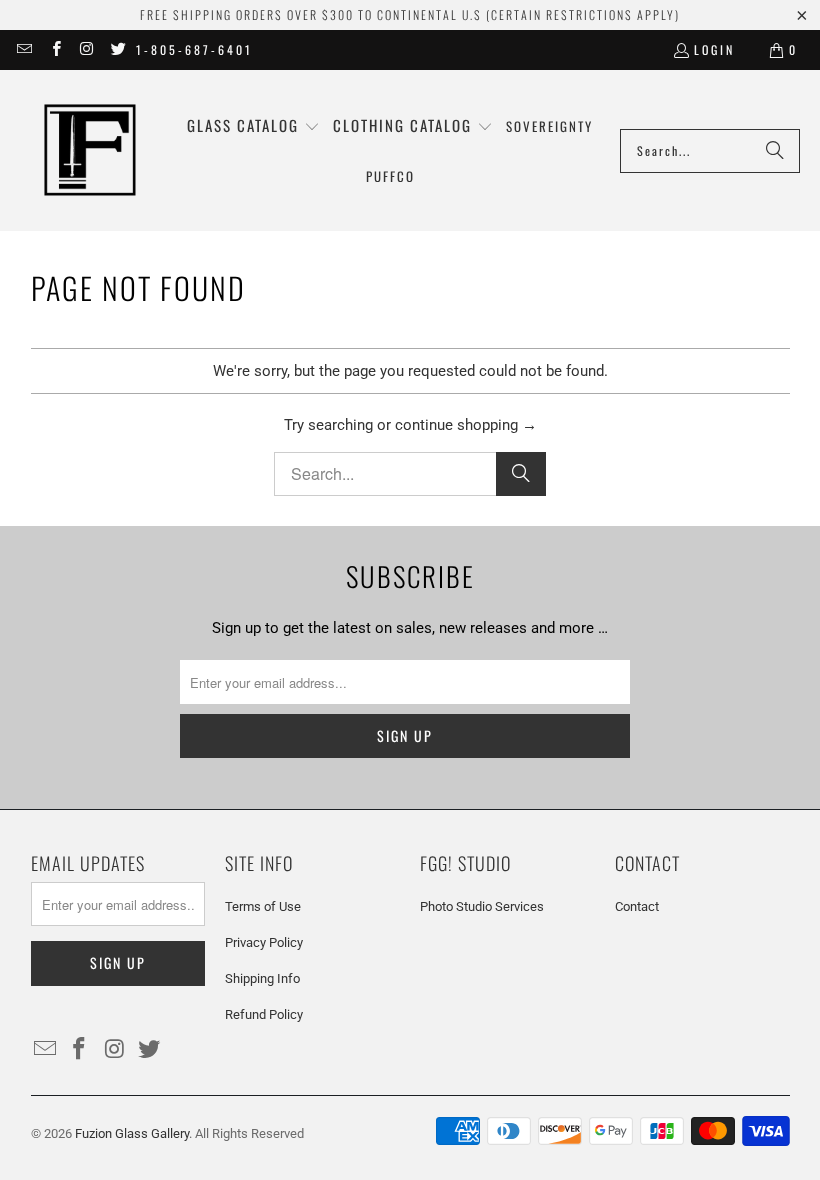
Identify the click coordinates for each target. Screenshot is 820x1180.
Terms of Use (263, 906)
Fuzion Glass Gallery (132, 1133)
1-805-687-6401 (194, 49)
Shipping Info (262, 978)
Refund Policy (264, 1014)
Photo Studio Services (482, 906)
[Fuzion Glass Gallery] (90, 150)
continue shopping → (466, 425)
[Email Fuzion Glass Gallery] (23, 49)
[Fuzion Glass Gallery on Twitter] (117, 49)
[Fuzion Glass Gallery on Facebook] (54, 49)
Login (714, 49)
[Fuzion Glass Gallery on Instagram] (86, 49)
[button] (253, 126)
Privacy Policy (264, 942)
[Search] (775, 151)
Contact (637, 906)
